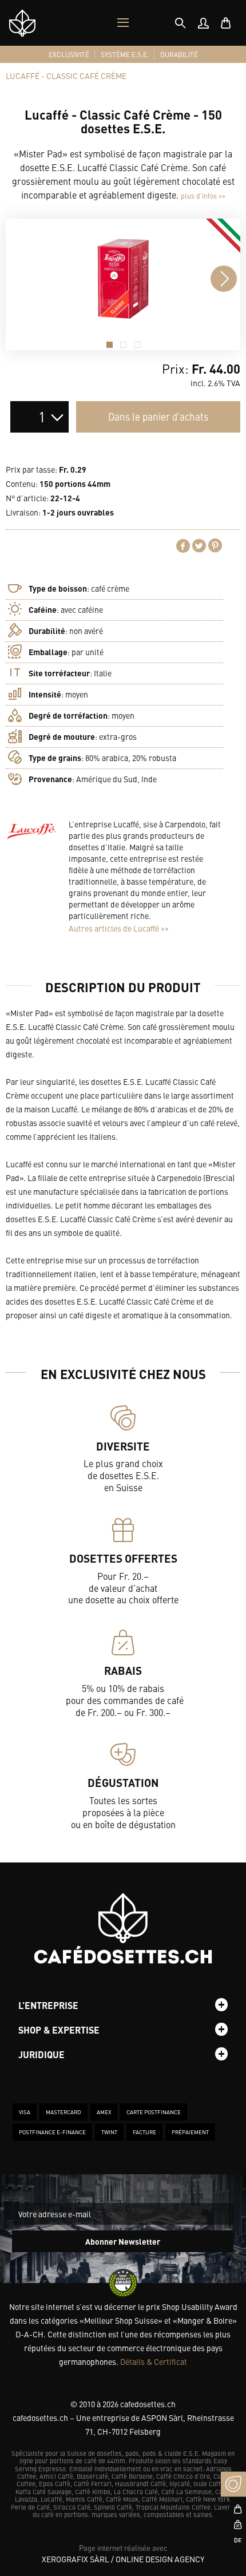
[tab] (180, 23)
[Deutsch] (233, 2540)
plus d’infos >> (203, 196)
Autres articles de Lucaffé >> (119, 928)
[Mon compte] (203, 23)
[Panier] (226, 23)
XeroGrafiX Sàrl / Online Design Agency (123, 2559)
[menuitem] (203, 23)
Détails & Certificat (154, 2361)
